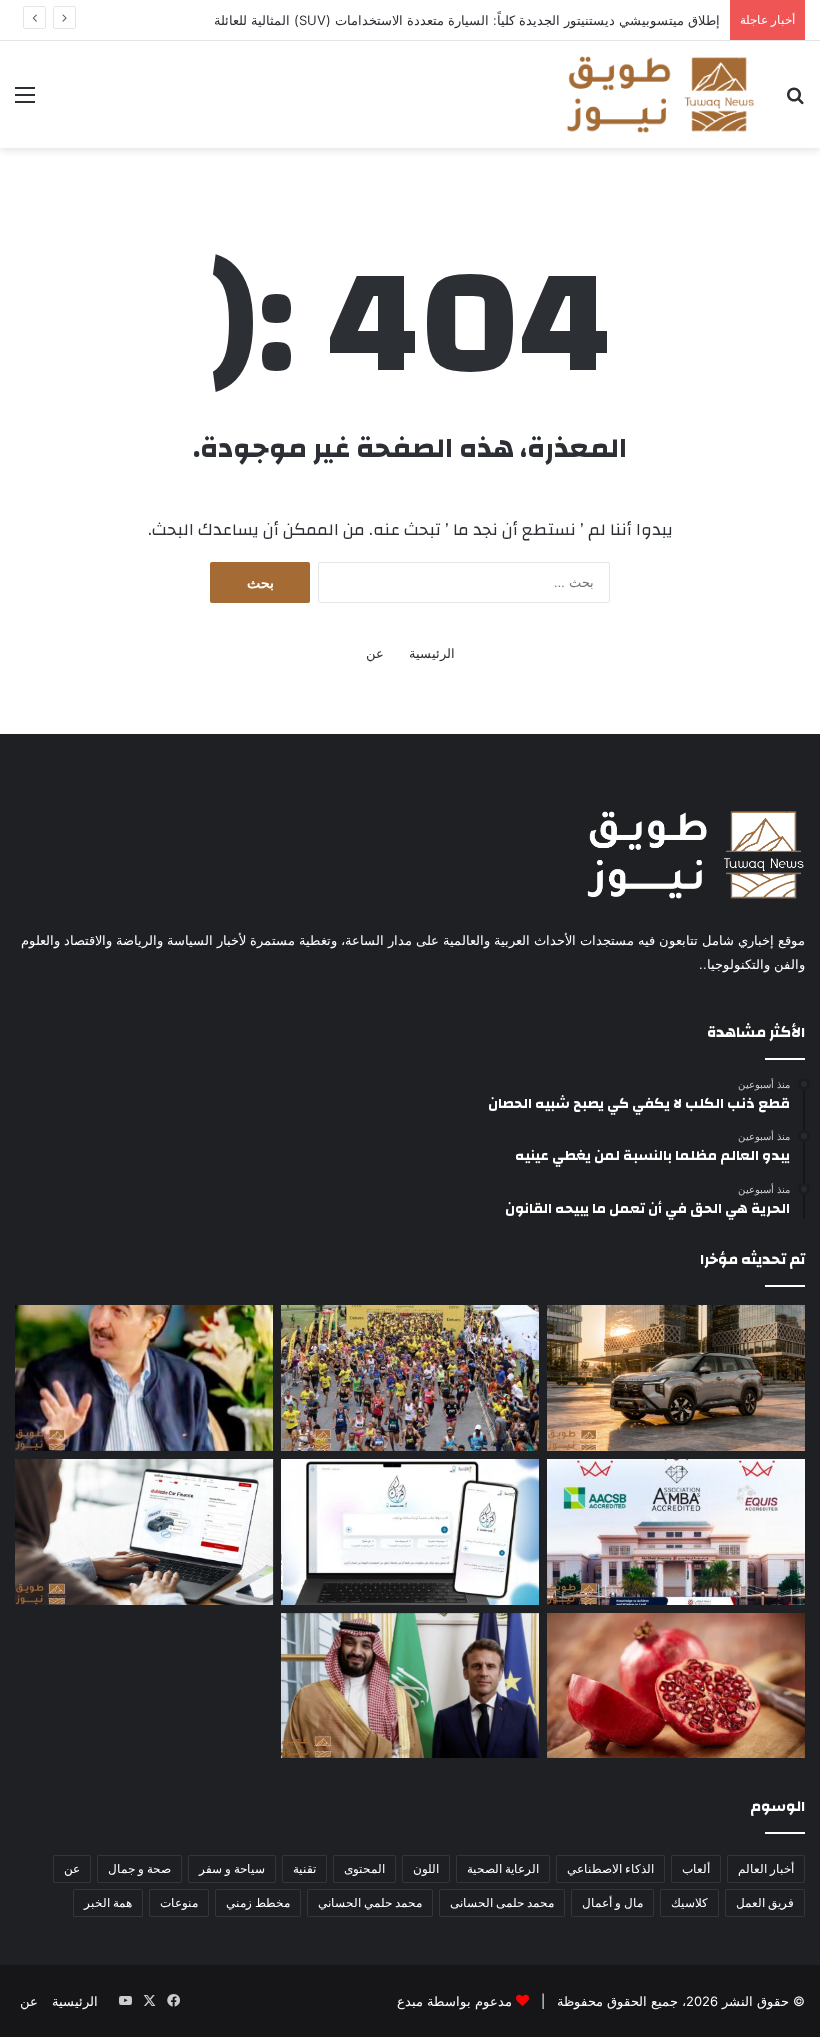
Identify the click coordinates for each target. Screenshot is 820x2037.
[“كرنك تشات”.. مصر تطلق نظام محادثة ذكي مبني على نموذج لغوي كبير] (410, 1532)
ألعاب (696, 1868)
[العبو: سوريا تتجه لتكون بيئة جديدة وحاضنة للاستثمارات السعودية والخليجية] (144, 1378)
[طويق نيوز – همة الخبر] (660, 94)
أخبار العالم (766, 1868)
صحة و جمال (139, 1868)
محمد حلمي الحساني (370, 1902)
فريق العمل (765, 1902)
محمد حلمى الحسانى (502, 1902)
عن (375, 653)
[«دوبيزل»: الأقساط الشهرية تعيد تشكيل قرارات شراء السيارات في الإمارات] (144, 1532)
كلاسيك (689, 1902)
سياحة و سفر (232, 1868)
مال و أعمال (612, 1902)
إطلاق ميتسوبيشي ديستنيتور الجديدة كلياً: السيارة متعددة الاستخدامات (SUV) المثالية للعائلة (467, 20)
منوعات (179, 1902)
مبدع (410, 2001)
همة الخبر (108, 1902)
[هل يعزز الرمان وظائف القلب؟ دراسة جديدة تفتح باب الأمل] (676, 1686)
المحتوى (364, 1868)
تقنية (304, 1868)
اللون (426, 1868)
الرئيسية (432, 653)
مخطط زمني (258, 1902)
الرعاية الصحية (503, 1868)
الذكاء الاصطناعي (610, 1868)
